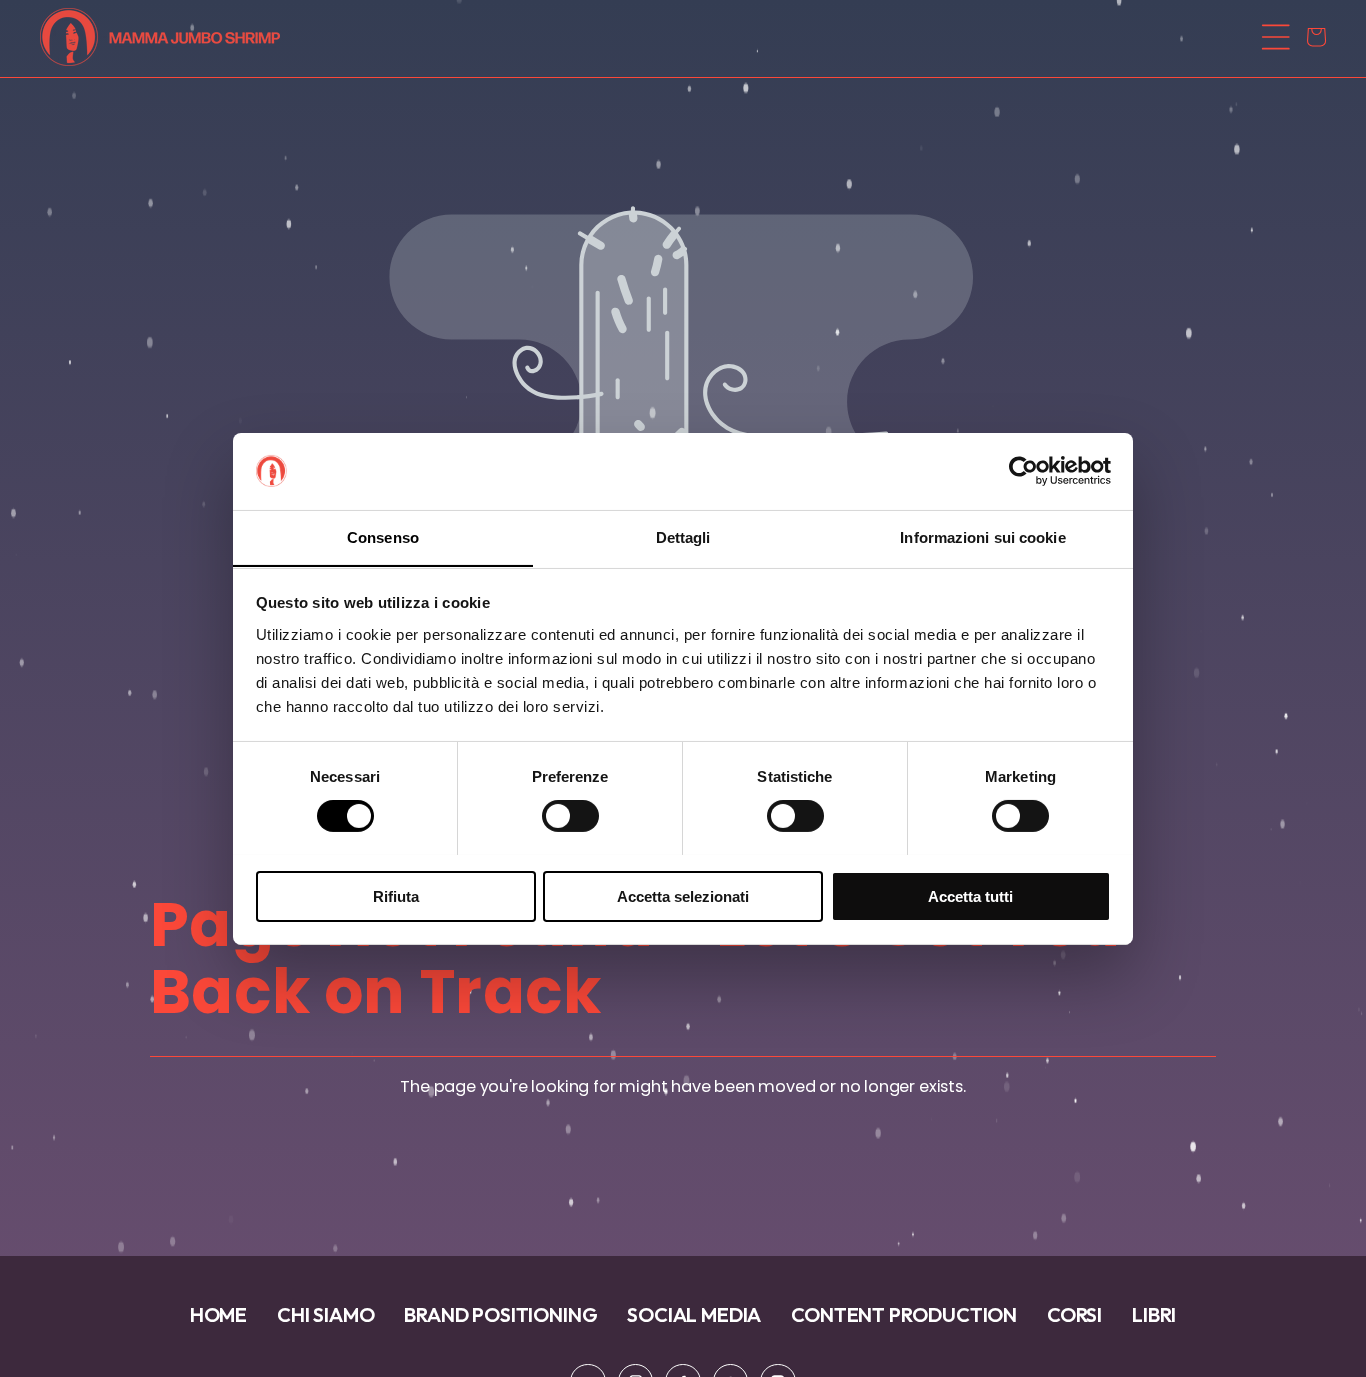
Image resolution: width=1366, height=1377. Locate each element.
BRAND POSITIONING (500, 1314)
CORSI (1074, 1314)
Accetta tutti (970, 895)
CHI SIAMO (325, 1314)
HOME (218, 1314)
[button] (677, 37)
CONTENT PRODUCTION (904, 1314)
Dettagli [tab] (683, 536)
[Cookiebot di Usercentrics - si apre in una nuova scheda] (1023, 471)
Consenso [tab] (383, 536)
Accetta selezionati (683, 895)
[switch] (570, 816)
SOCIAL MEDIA (694, 1314)
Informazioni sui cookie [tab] (982, 536)
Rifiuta (396, 895)
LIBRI (1154, 1314)
